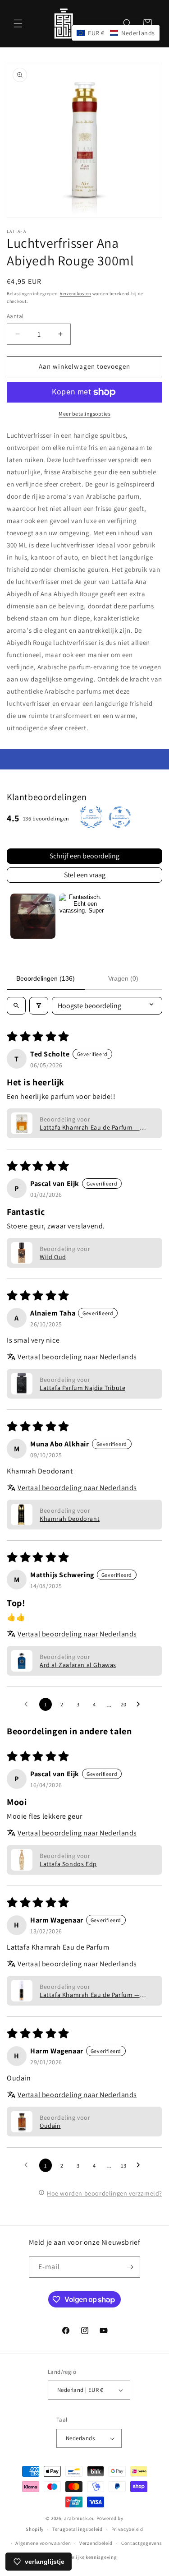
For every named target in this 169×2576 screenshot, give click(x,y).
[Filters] (39, 1006)
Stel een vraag (85, 875)
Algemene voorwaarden (43, 2543)
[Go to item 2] (82, 916)
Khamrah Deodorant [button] (70, 1519)
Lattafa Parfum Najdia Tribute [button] (82, 1388)
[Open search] (16, 1006)
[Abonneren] (130, 2267)
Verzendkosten (75, 294)
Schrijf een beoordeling (84, 856)
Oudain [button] (50, 2126)
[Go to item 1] (33, 916)
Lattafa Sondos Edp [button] (68, 1864)
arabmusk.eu (80, 2518)
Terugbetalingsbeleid (78, 2529)
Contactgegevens (142, 2543)
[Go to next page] (141, 1705)
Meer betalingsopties (84, 414)
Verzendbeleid (96, 2543)
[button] (18, 23)
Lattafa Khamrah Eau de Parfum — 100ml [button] (90, 1127)
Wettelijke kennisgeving (89, 2557)
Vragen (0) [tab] (123, 978)
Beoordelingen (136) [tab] (46, 978)
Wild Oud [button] (53, 1257)
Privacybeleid (127, 2529)
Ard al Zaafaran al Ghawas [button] (78, 1665)
